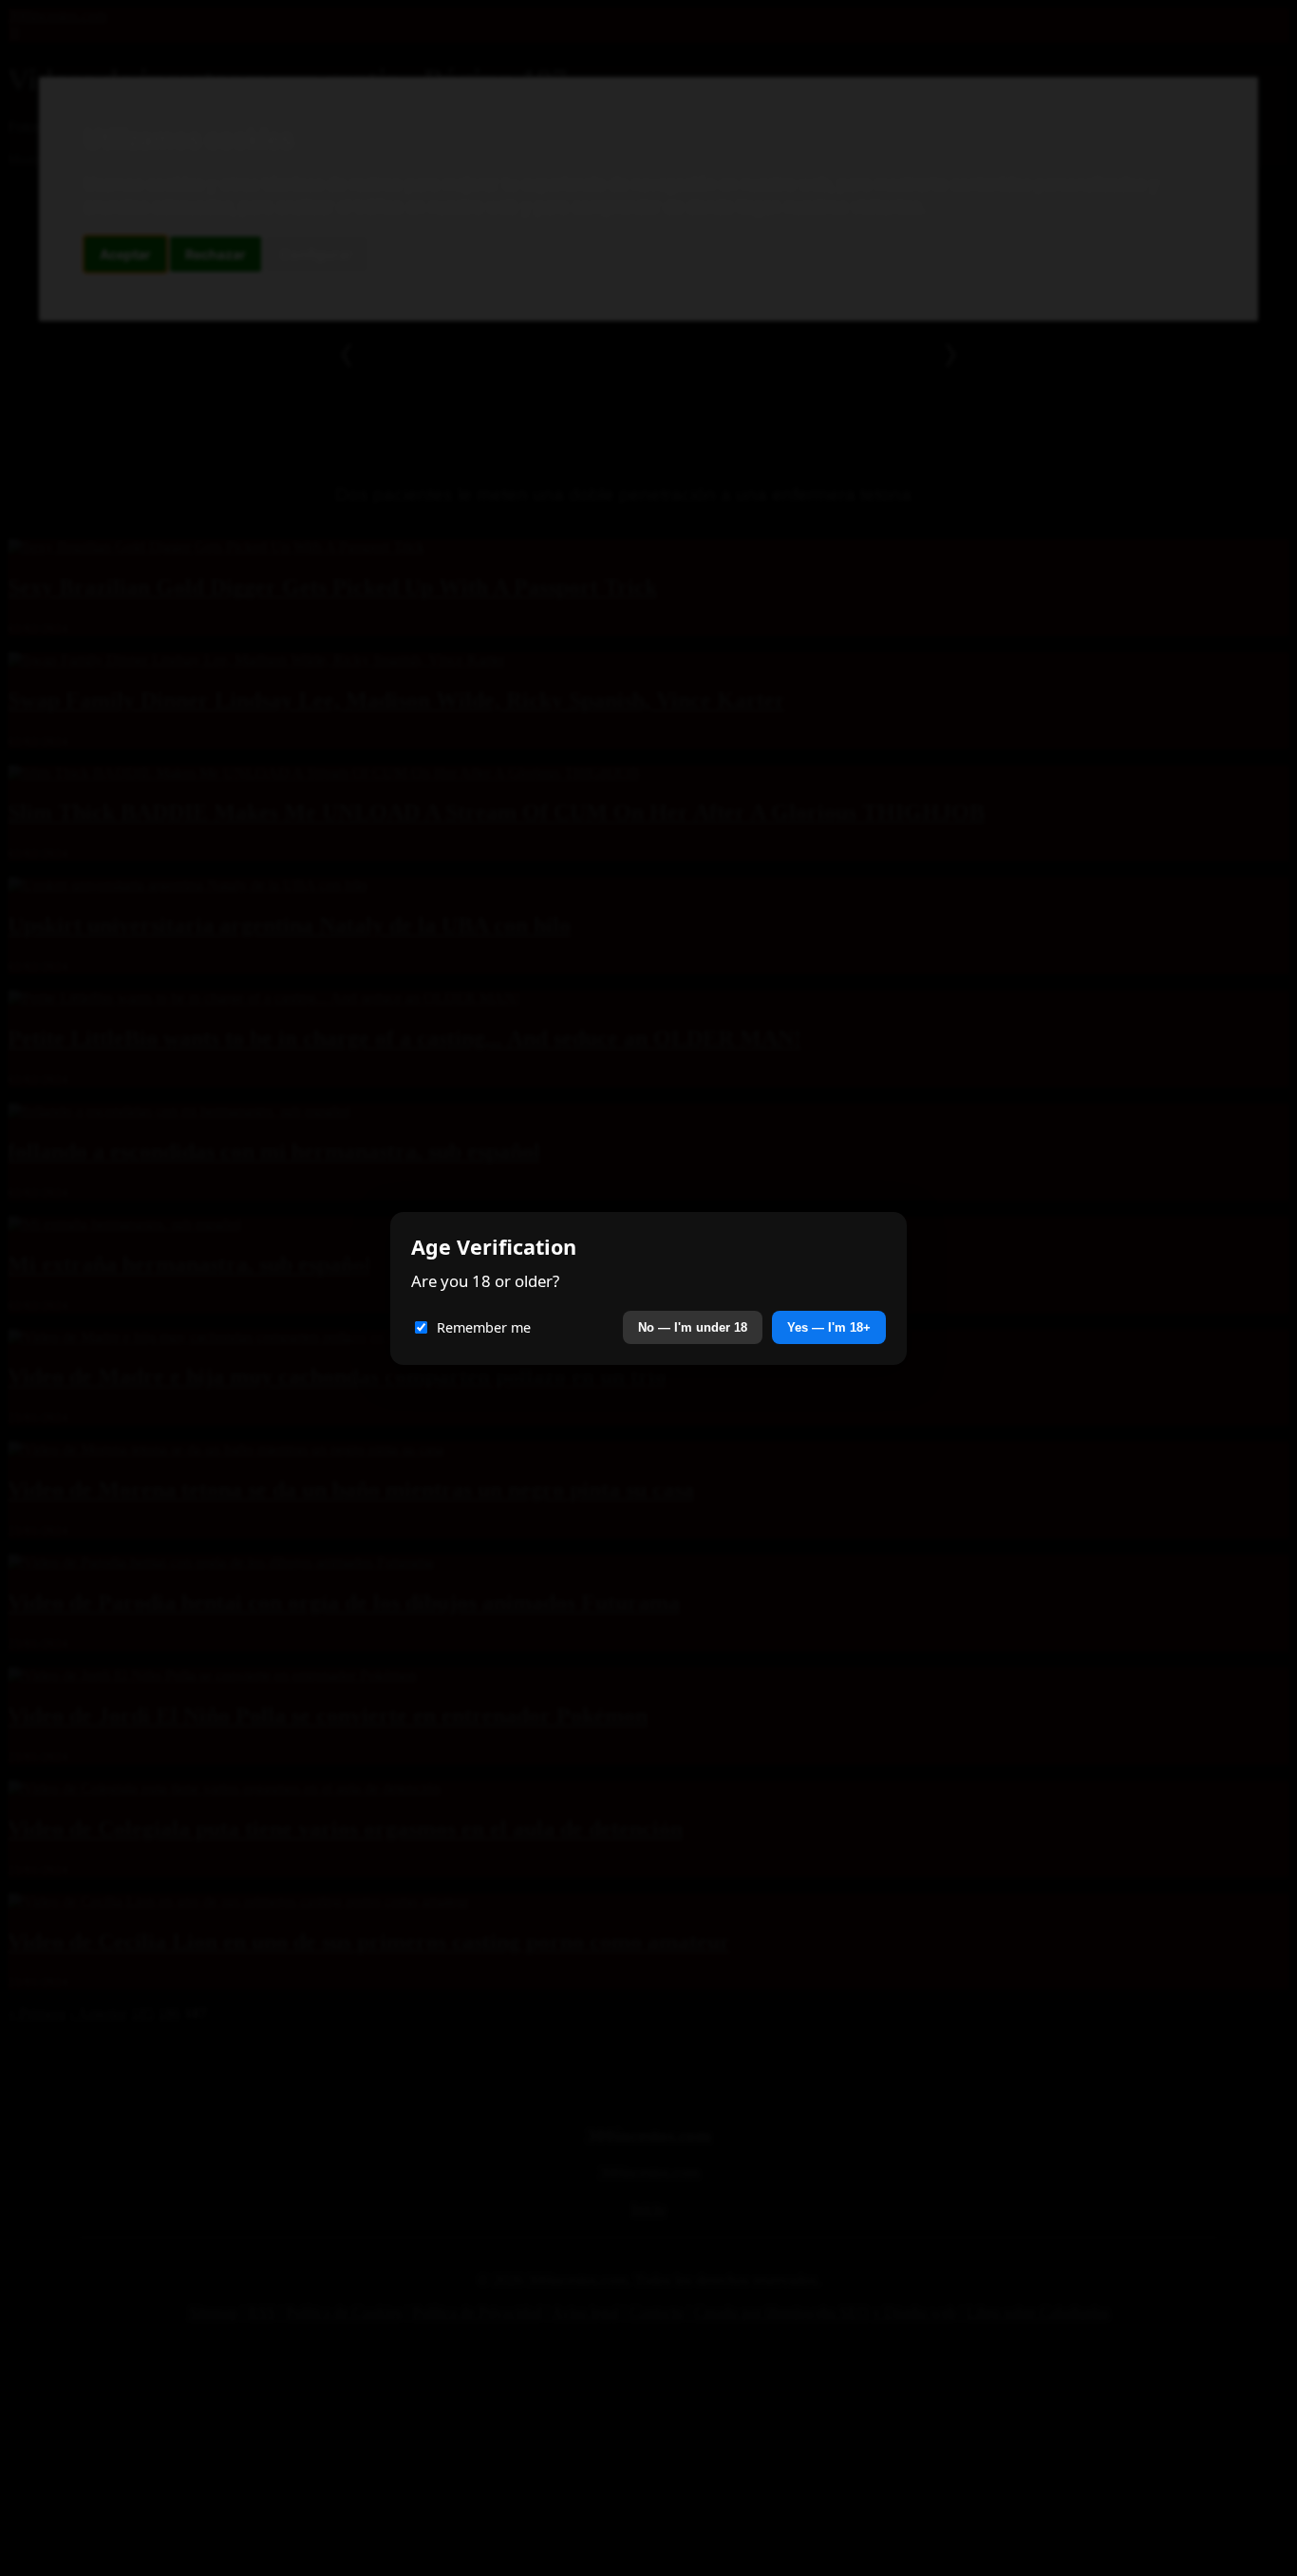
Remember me (484, 1327)
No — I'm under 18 (693, 1327)
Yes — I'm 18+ (829, 1327)
